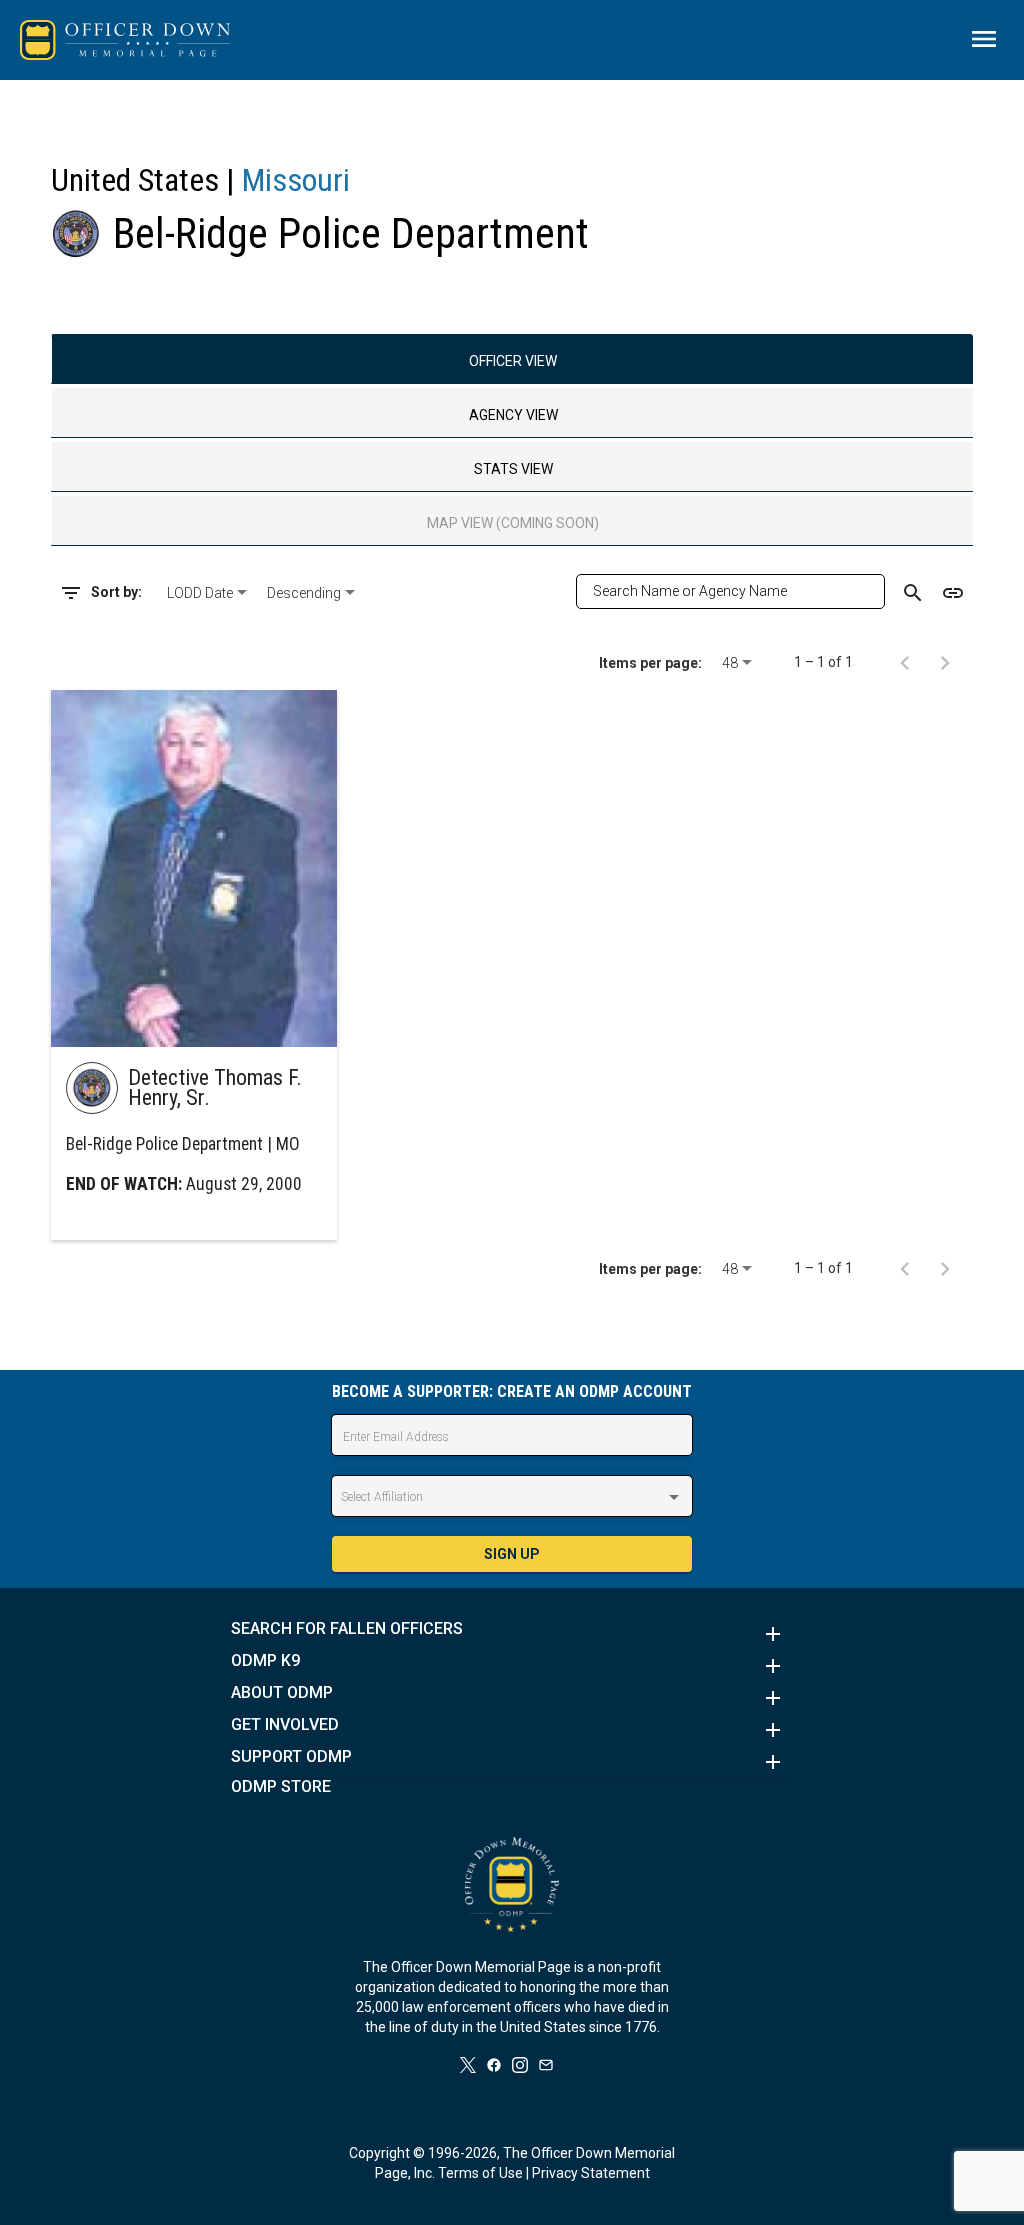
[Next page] (945, 662)
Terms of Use (480, 2173)
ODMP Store (281, 1787)
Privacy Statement (591, 2173)
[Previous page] (905, 662)
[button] (512, 1634)
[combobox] (209, 593)
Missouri (296, 180)
